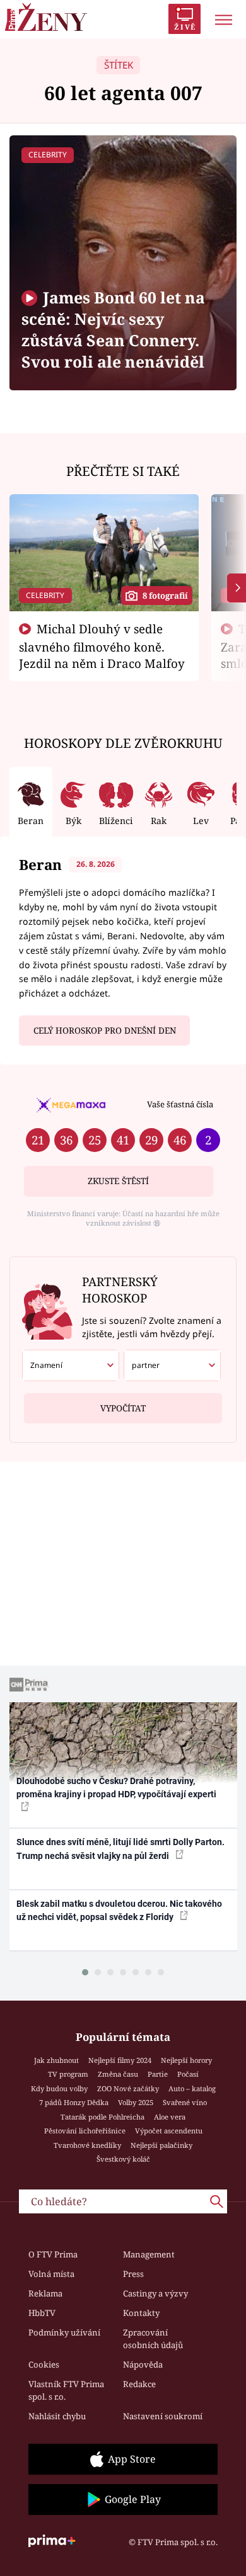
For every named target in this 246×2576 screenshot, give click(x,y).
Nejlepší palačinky (161, 2145)
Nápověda (143, 2364)
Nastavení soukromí (163, 2416)
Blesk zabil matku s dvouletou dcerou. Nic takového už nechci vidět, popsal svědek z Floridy (119, 1910)
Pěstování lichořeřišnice (85, 2131)
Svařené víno (185, 2102)
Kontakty (141, 2313)
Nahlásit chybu (57, 2416)
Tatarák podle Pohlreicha (102, 2117)
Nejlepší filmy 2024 (120, 2060)
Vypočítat (123, 1408)
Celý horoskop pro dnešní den (105, 1031)
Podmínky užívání (64, 2332)
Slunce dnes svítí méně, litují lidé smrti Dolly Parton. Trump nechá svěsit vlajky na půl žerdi (120, 1849)
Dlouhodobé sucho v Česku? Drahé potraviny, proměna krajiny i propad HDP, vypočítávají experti (116, 1788)
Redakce (139, 2384)
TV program (68, 2074)
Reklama (45, 2293)
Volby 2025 (136, 2102)
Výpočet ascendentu (169, 2131)
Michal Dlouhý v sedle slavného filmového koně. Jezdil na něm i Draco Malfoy (102, 646)
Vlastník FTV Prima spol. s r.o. (66, 2390)
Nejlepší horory (186, 2060)
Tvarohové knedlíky (87, 2145)
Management (149, 2254)
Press (133, 2274)
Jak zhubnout (56, 2060)
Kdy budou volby (59, 2088)
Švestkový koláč (123, 2159)
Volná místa (51, 2274)
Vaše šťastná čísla (180, 1104)
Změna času (118, 2074)
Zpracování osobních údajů (153, 2339)
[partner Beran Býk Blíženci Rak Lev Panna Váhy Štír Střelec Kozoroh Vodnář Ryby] (172, 1365)
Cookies (44, 2364)
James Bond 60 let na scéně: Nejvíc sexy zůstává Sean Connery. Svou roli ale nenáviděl (114, 330)
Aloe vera (170, 2117)
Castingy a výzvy (155, 2293)
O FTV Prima (53, 2254)
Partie (158, 2074)
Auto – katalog (192, 2088)
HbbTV (42, 2313)
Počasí (188, 2074)
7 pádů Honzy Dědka (74, 2102)
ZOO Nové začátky (128, 2088)
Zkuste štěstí (118, 1181)
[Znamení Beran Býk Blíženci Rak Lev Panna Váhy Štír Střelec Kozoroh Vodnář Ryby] (71, 1365)
